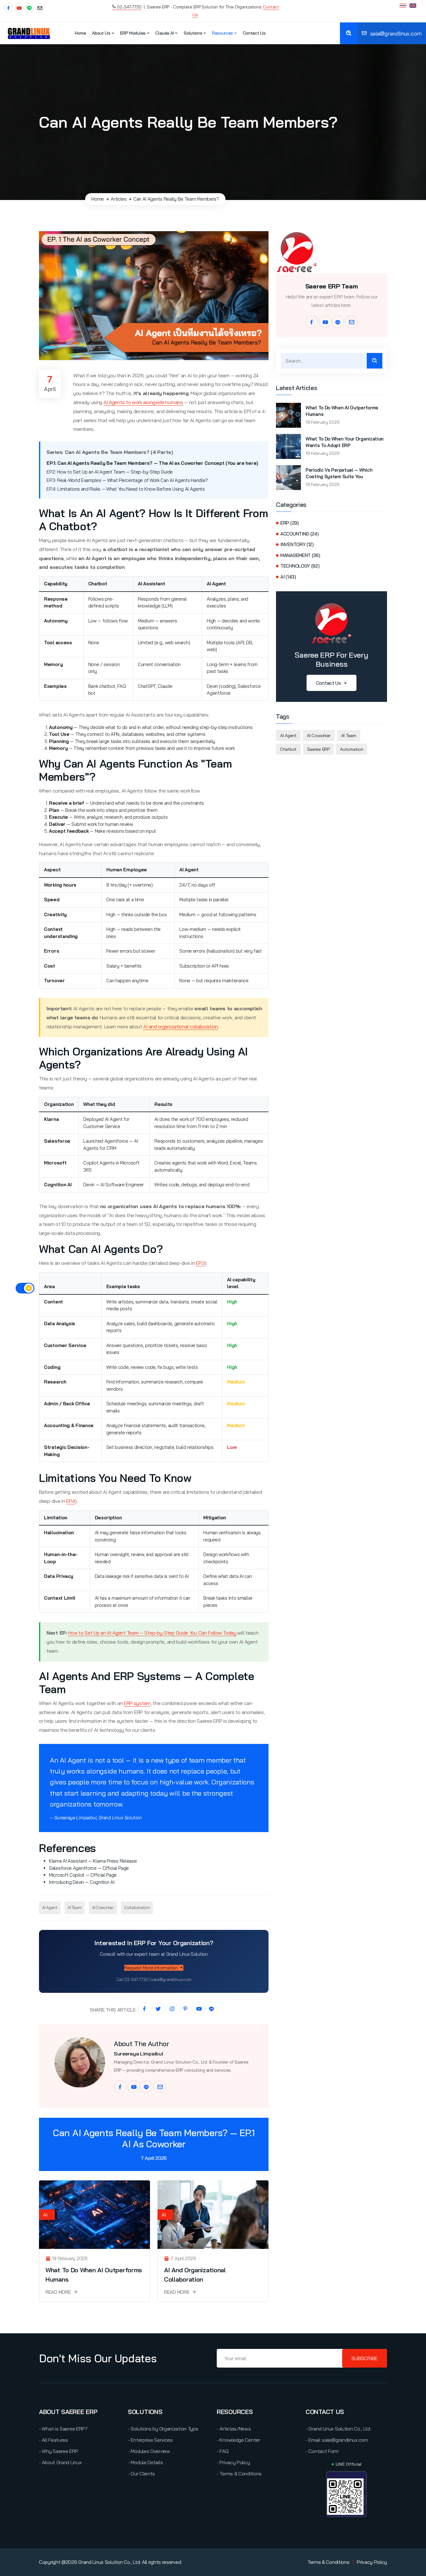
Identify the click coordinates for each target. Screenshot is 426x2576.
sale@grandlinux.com (395, 33)
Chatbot (288, 749)
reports (134, 1433)
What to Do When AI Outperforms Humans (342, 411)
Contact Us (254, 33)
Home (80, 33)
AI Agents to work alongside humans (143, 402)
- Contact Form (322, 2451)
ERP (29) (290, 523)
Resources (223, 33)
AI (45, 2215)
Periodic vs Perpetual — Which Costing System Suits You (339, 473)
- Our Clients (141, 2474)
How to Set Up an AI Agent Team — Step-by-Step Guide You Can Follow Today (152, 1633)
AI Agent (50, 1907)
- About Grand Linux (60, 2462)
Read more (59, 2292)
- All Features (53, 2440)
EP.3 (200, 1263)
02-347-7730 (128, 7)
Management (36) (300, 555)
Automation (351, 749)
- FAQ (223, 2451)
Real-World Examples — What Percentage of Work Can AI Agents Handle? (133, 480)
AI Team (75, 1907)
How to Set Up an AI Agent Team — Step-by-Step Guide (115, 472)
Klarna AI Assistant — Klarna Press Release (93, 1861)
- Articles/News (234, 2429)
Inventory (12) (297, 544)
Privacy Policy (372, 2562)
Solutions (194, 33)
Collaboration (137, 1907)
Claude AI (165, 33)
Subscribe (365, 2358)
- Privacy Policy (233, 2462)
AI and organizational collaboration (181, 1026)
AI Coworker (103, 1907)
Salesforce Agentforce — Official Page (89, 1868)
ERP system (137, 1703)
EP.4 (71, 1501)
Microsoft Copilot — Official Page (83, 1875)
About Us (102, 33)
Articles (119, 199)
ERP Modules (133, 33)
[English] (413, 6)
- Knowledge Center (238, 2440)
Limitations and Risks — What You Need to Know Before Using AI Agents (131, 489)
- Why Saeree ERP (58, 2451)
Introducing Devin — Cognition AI (82, 1882)
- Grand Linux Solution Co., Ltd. (338, 2429)
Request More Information (152, 1968)
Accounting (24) (300, 534)
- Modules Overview (149, 2451)
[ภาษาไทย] (403, 6)
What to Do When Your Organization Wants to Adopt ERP (345, 442)
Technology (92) (300, 566)
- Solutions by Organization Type (163, 2429)
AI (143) (288, 577)
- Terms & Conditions (239, 2474)
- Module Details (145, 2462)
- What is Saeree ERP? (63, 2429)
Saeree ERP (318, 749)
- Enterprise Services (150, 2440)
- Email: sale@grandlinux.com (337, 2440)
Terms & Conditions (329, 2562)
